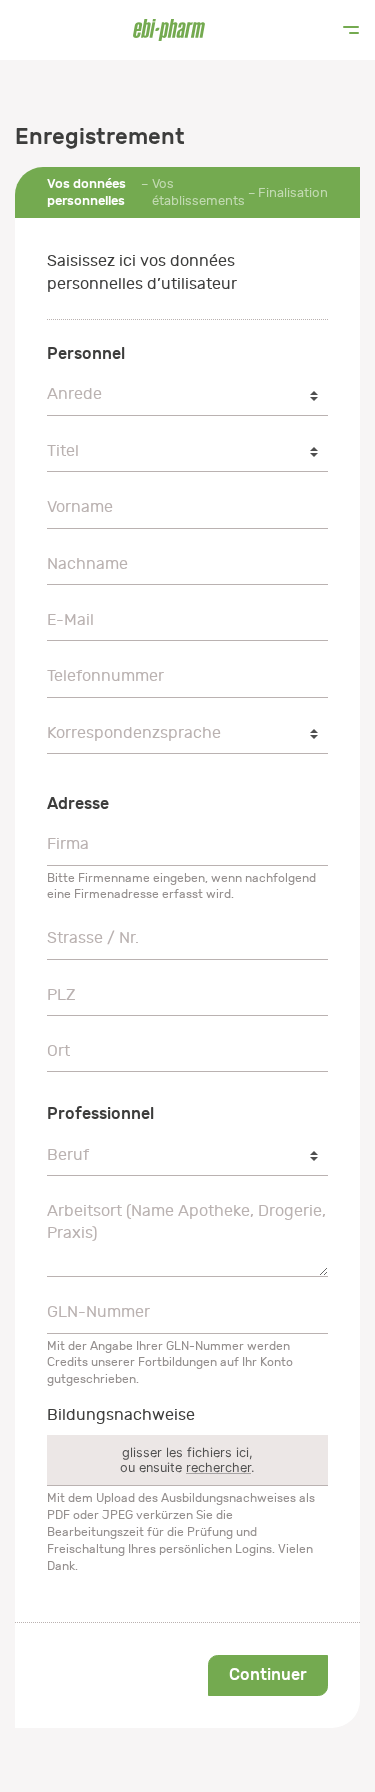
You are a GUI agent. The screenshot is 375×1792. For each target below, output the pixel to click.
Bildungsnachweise (121, 1415)
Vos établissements (198, 192)
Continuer (268, 1674)
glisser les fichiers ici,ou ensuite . (187, 1460)
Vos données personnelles (86, 192)
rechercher (218, 1467)
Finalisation (293, 192)
